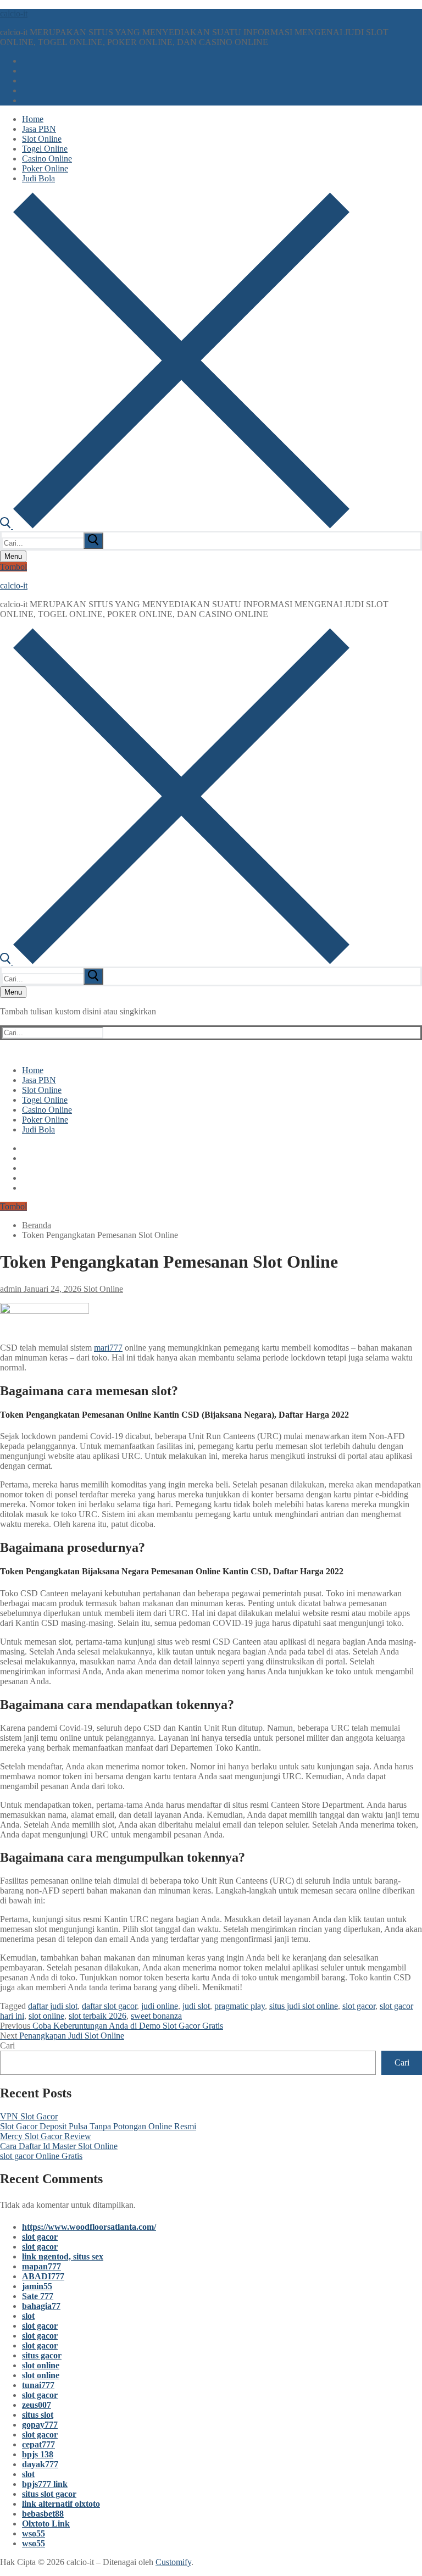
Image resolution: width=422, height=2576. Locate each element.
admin (11, 1289)
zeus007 (37, 2405)
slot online (46, 2016)
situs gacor (42, 2355)
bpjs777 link (45, 2484)
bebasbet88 (43, 2514)
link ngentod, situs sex (63, 2256)
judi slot (196, 2006)
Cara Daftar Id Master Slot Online (59, 2146)
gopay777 (40, 2425)
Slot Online (102, 1289)
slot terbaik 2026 (98, 2016)
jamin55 (37, 2286)
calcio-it (14, 13)
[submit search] (93, 541)
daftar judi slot (53, 2006)
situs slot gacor (49, 2494)
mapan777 (41, 2266)
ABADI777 (43, 2276)
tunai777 (38, 2385)
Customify (173, 2562)
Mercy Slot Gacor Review (46, 2136)
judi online (160, 2006)
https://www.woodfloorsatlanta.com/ (89, 2227)
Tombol (13, 567)
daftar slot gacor (109, 2006)
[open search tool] (175, 526)
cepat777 (38, 2444)
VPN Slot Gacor (29, 2116)
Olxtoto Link (46, 2524)
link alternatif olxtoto (61, 2504)
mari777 (108, 1348)
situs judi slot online (304, 2006)
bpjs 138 (38, 2454)
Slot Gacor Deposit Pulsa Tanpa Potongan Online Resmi (98, 2126)
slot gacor (359, 2006)
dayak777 (40, 2464)
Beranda (37, 1225)
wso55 (34, 2533)
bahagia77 (41, 2306)
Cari (7, 2045)
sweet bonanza (156, 2016)
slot (28, 2316)
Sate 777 (38, 2296)
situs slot (38, 2415)
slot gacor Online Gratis (41, 2156)
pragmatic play (240, 2006)
